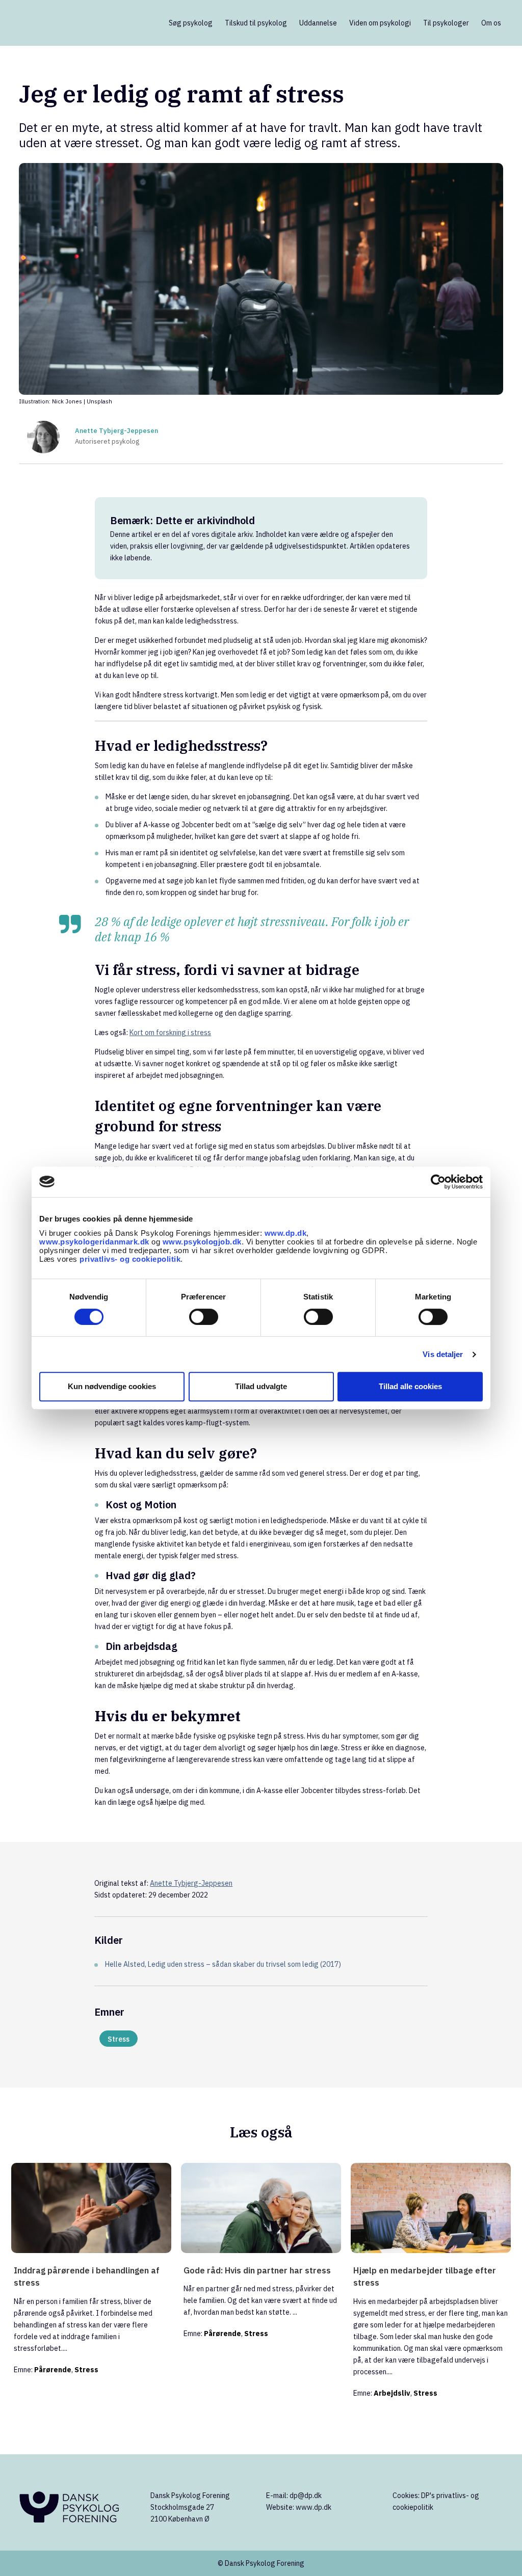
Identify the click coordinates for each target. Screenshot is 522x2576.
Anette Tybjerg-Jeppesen (116, 431)
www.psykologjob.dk (202, 1242)
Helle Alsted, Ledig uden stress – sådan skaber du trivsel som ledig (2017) (223, 1964)
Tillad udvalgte (261, 1386)
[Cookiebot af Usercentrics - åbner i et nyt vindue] (438, 1182)
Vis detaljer (443, 1354)
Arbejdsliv (392, 2393)
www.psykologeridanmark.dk (94, 1242)
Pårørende (53, 2370)
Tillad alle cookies (410, 1386)
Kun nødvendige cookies (112, 1386)
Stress (119, 2039)
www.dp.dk (286, 1233)
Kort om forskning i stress (170, 1033)
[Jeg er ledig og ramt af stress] (261, 279)
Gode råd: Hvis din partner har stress (257, 2270)
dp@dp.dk (306, 2496)
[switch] (204, 1317)
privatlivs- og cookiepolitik (130, 1259)
